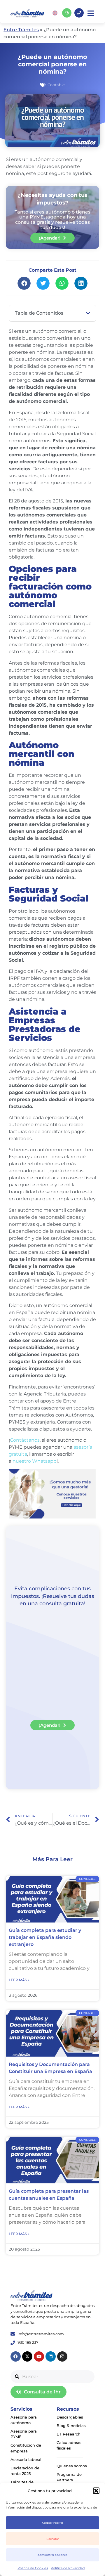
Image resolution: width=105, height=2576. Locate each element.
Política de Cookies (33, 2568)
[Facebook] (16, 2356)
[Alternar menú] (91, 13)
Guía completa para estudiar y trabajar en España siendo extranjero (45, 1937)
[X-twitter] (27, 2356)
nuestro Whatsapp (35, 1461)
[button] (96, 2491)
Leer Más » (19, 1980)
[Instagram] (62, 2356)
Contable (56, 85)
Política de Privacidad (68, 2568)
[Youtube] (39, 2356)
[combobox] (52, 2377)
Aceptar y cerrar (52, 2523)
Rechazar (53, 2539)
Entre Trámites (21, 30)
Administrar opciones (52, 2555)
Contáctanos (25, 1440)
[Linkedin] (51, 2356)
